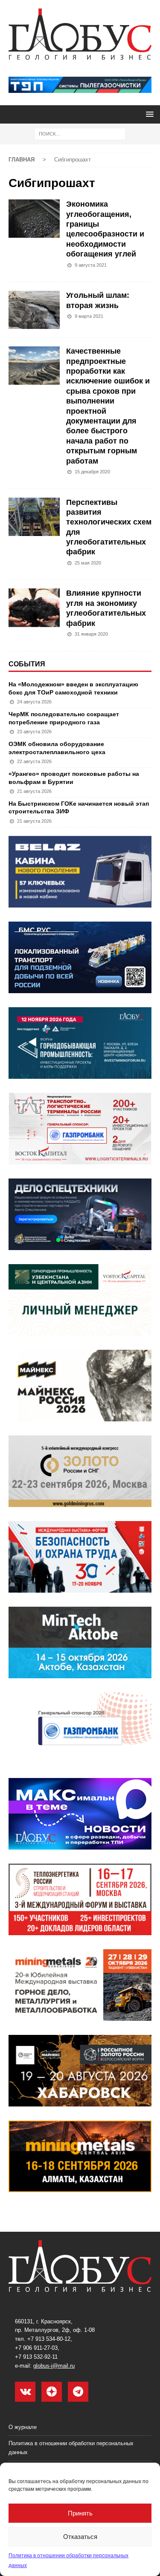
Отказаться (80, 2537)
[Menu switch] (148, 114)
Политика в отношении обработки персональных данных (71, 2448)
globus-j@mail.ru (54, 2366)
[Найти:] (80, 133)
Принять (80, 2513)
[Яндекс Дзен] (52, 2392)
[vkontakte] (25, 2392)
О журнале (23, 2427)
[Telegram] (78, 2392)
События (27, 664)
